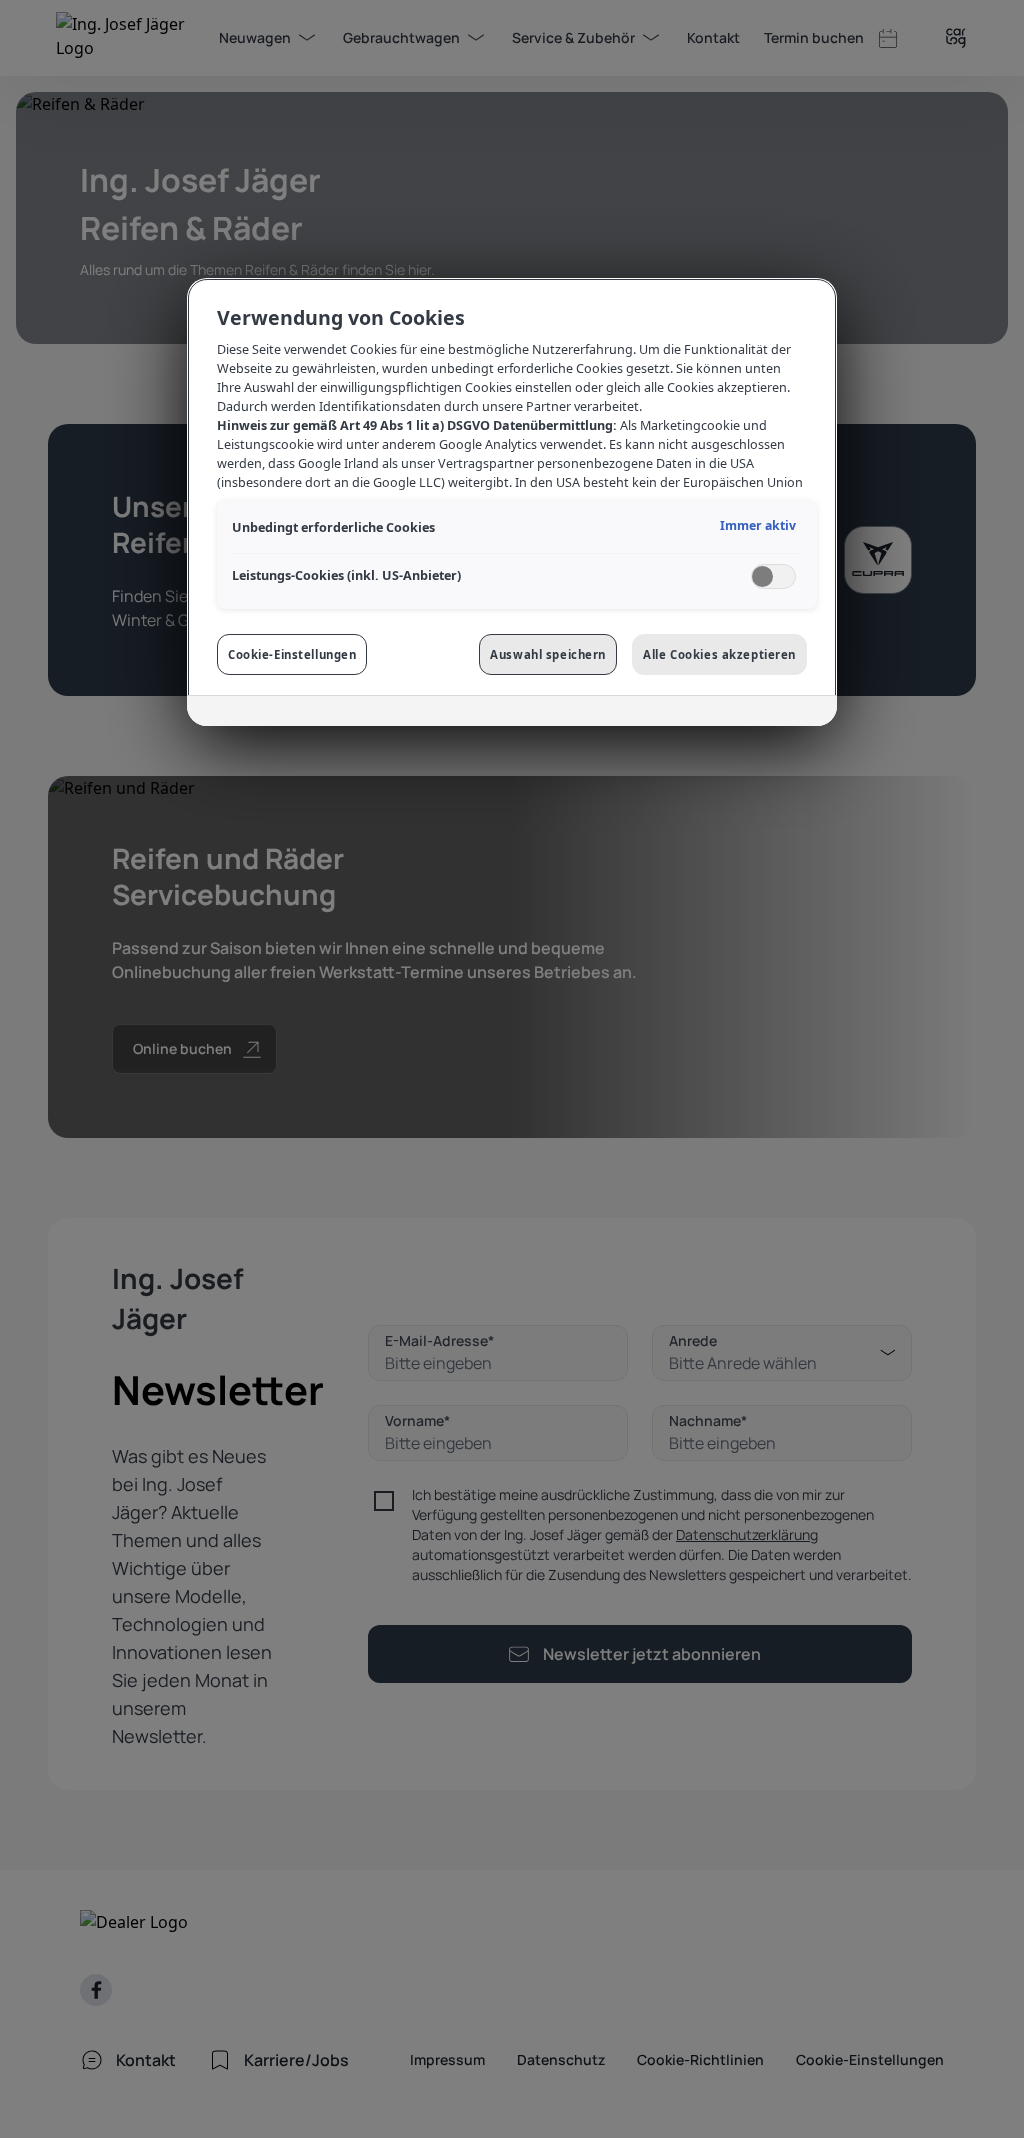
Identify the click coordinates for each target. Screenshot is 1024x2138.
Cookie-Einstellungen (292, 654)
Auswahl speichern (548, 654)
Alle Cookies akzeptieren (719, 654)
